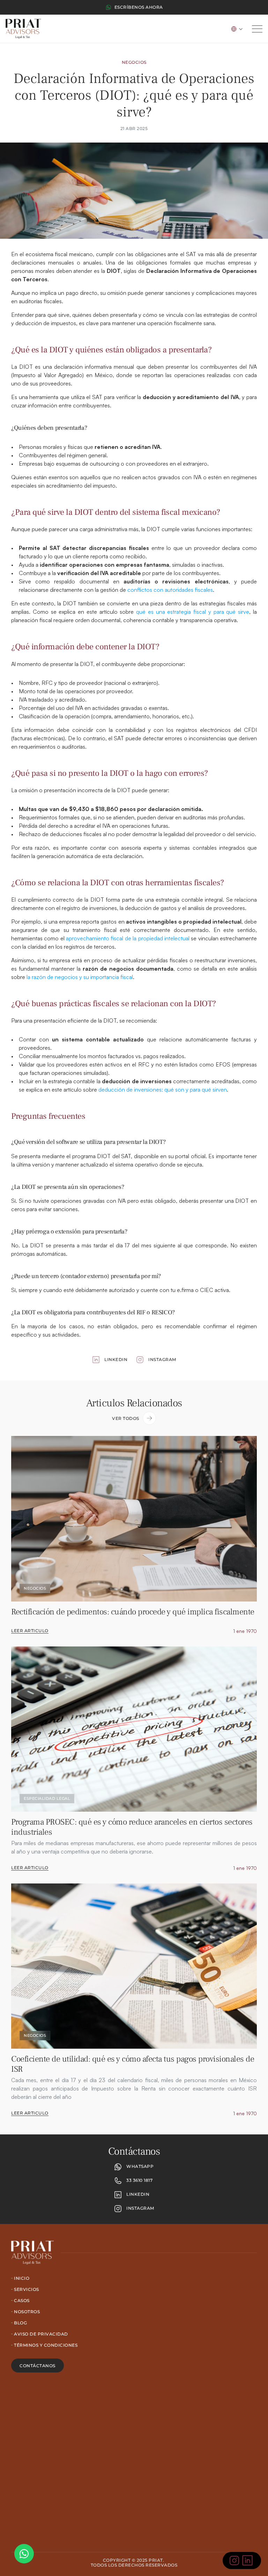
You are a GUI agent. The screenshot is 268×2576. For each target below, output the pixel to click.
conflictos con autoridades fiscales (169, 590)
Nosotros (27, 2312)
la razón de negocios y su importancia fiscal (79, 977)
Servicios (27, 2289)
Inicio (22, 2278)
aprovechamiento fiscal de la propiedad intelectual (127, 938)
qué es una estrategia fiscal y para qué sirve (191, 612)
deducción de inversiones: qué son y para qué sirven (162, 1090)
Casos (22, 2300)
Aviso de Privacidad (41, 2334)
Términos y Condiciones (46, 2345)
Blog (20, 2323)
